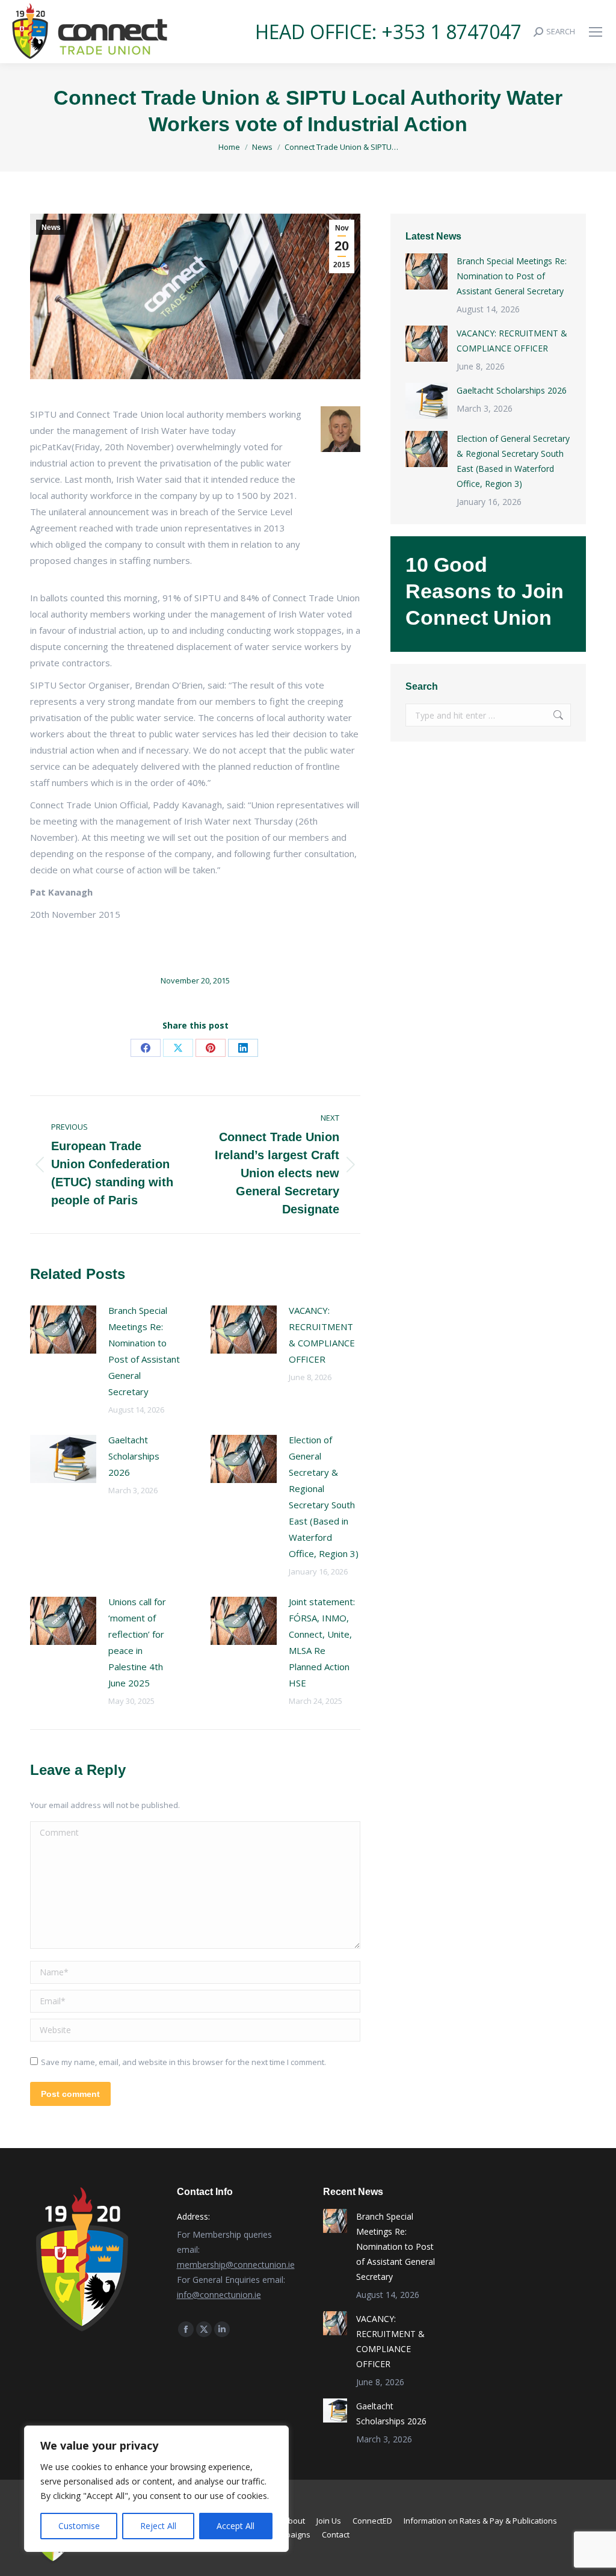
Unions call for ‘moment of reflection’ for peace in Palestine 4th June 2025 (137, 1642)
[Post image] (63, 1330)
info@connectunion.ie (219, 2295)
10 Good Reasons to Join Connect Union (485, 591)
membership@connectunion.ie (236, 2265)
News (51, 228)
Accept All (236, 2526)
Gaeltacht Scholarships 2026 (134, 1456)
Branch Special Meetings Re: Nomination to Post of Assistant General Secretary (144, 1351)
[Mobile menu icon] (596, 32)
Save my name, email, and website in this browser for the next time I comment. (183, 2062)
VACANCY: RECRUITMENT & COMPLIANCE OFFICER (322, 1335)
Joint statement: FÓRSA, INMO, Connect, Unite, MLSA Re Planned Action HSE (322, 1642)
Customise (79, 2526)
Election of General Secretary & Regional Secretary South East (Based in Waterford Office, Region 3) (324, 1497)
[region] (156, 2489)
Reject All (158, 2526)
